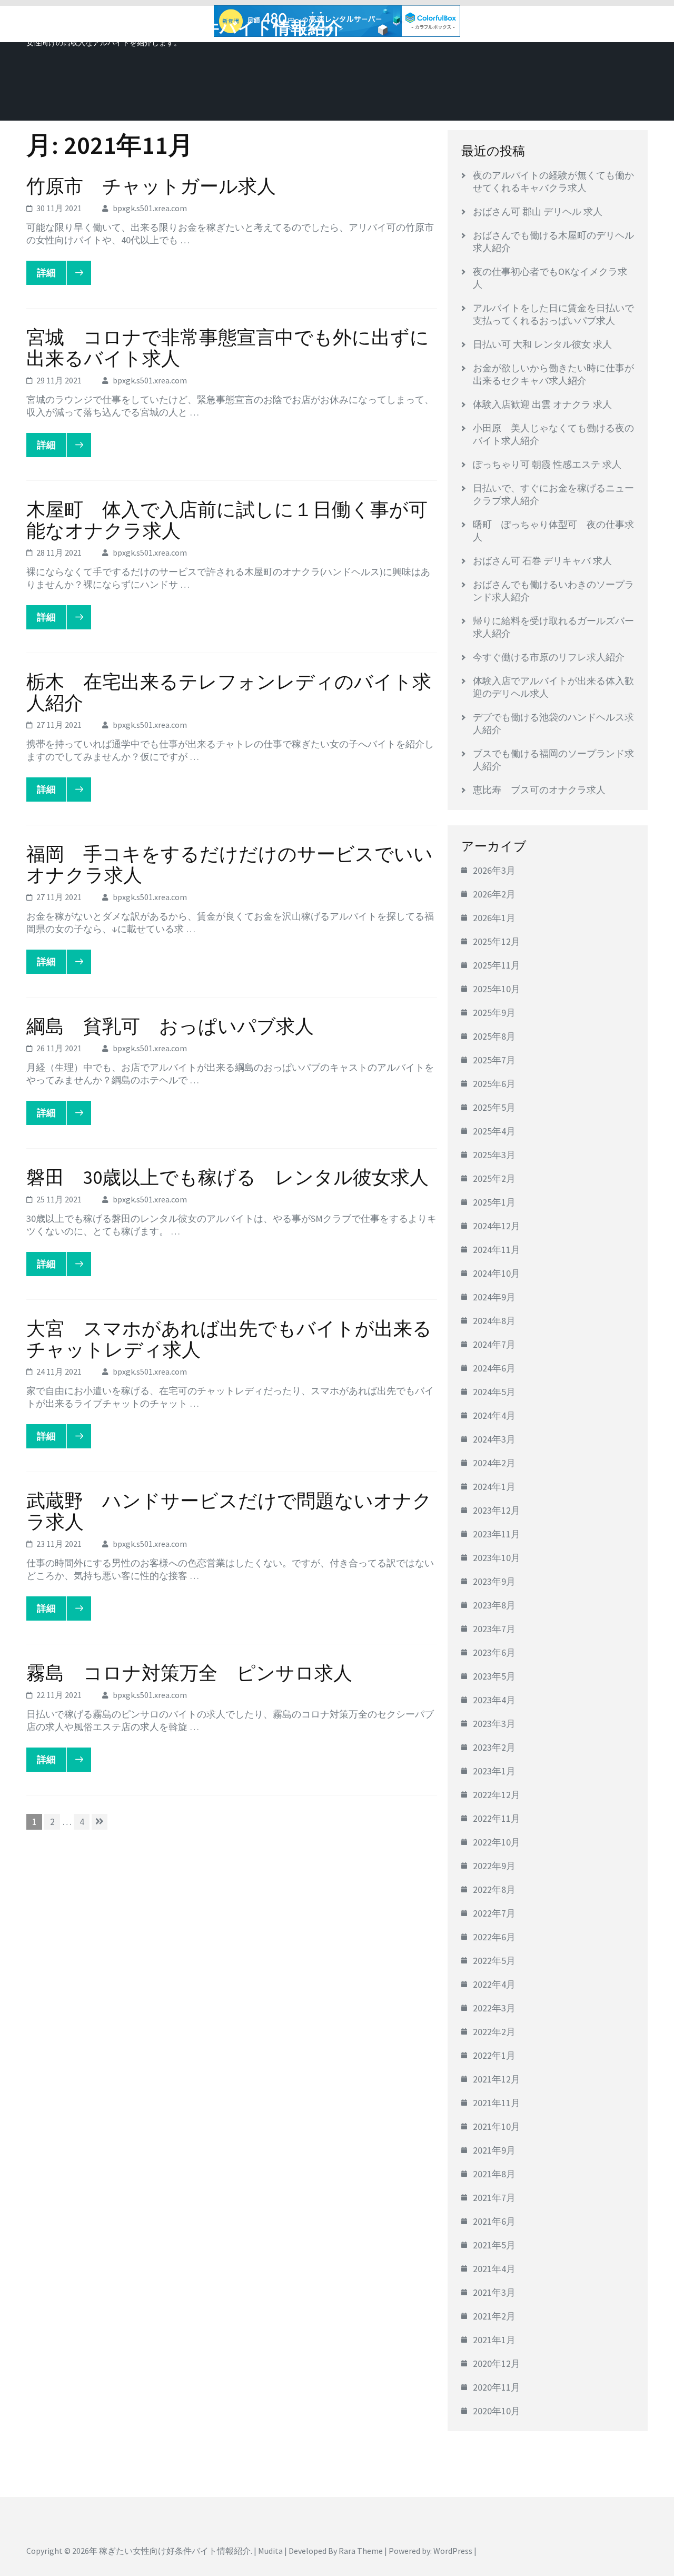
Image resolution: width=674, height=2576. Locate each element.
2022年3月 (494, 2008)
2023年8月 (494, 1605)
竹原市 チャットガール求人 (151, 186)
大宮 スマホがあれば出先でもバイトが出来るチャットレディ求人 (229, 1339)
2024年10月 (497, 1273)
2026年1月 (494, 918)
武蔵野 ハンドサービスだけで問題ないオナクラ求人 (229, 1511)
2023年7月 (494, 1629)
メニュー (618, 25)
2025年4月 (494, 1131)
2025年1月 (494, 1202)
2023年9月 (494, 1581)
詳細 (46, 273)
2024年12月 (497, 1226)
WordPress (453, 2551)
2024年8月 (494, 1321)
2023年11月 (497, 1534)
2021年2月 (494, 2316)
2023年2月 (494, 1747)
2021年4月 (494, 2269)
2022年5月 (494, 1961)
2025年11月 (497, 965)
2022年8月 (494, 1889)
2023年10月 (497, 1558)
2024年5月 (494, 1392)
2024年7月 (494, 1344)
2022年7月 (494, 1913)
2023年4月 (494, 1700)
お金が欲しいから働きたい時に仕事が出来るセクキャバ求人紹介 (553, 374)
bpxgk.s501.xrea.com (150, 208)
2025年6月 (494, 1084)
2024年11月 (497, 1250)
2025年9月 (494, 1013)
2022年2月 (494, 2032)
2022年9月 (494, 1866)
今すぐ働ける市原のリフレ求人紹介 (549, 657)
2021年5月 (494, 2245)
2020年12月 (497, 2363)
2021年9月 (494, 2150)
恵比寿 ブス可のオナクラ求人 (539, 790)
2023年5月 (494, 1676)
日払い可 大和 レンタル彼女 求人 (542, 344)
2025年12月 (497, 941)
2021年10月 (497, 2126)
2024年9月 (494, 1297)
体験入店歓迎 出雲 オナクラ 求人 (542, 404)
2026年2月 (494, 894)
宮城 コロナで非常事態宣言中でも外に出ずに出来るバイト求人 (228, 348)
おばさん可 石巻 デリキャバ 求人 (542, 561)
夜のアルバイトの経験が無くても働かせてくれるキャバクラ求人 (553, 181)
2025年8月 (494, 1036)
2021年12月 (497, 2079)
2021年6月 (494, 2221)
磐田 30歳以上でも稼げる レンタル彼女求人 (227, 1177)
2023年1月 (494, 1771)
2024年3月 (494, 1439)
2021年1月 (494, 2340)
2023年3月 (494, 1724)
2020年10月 (497, 2411)
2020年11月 (497, 2387)
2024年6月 (494, 1368)
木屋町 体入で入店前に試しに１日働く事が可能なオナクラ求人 (227, 520)
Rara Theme (361, 2551)
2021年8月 (494, 2174)
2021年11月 (497, 2103)
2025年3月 (494, 1155)
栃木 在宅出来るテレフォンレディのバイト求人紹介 (229, 692)
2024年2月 (494, 1463)
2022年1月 (494, 2055)
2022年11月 (497, 1818)
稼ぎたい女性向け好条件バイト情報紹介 (185, 28)
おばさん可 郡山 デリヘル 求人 (538, 211)
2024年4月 (494, 1415)
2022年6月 (494, 1937)
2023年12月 (497, 1510)
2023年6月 (494, 1652)
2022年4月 (494, 1984)
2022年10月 (497, 1842)
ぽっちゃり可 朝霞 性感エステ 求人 (547, 464)
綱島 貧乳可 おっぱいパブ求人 (170, 1026)
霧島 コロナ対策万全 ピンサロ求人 (189, 1673)
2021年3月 (494, 2292)
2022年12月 (497, 1795)
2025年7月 (494, 1060)
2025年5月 (494, 1107)
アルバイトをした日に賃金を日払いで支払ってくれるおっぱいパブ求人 (553, 314)
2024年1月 (494, 1487)
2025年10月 (497, 989)
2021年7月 (494, 2198)
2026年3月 (494, 870)
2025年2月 (494, 1178)
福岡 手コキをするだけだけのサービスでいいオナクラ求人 (230, 865)
